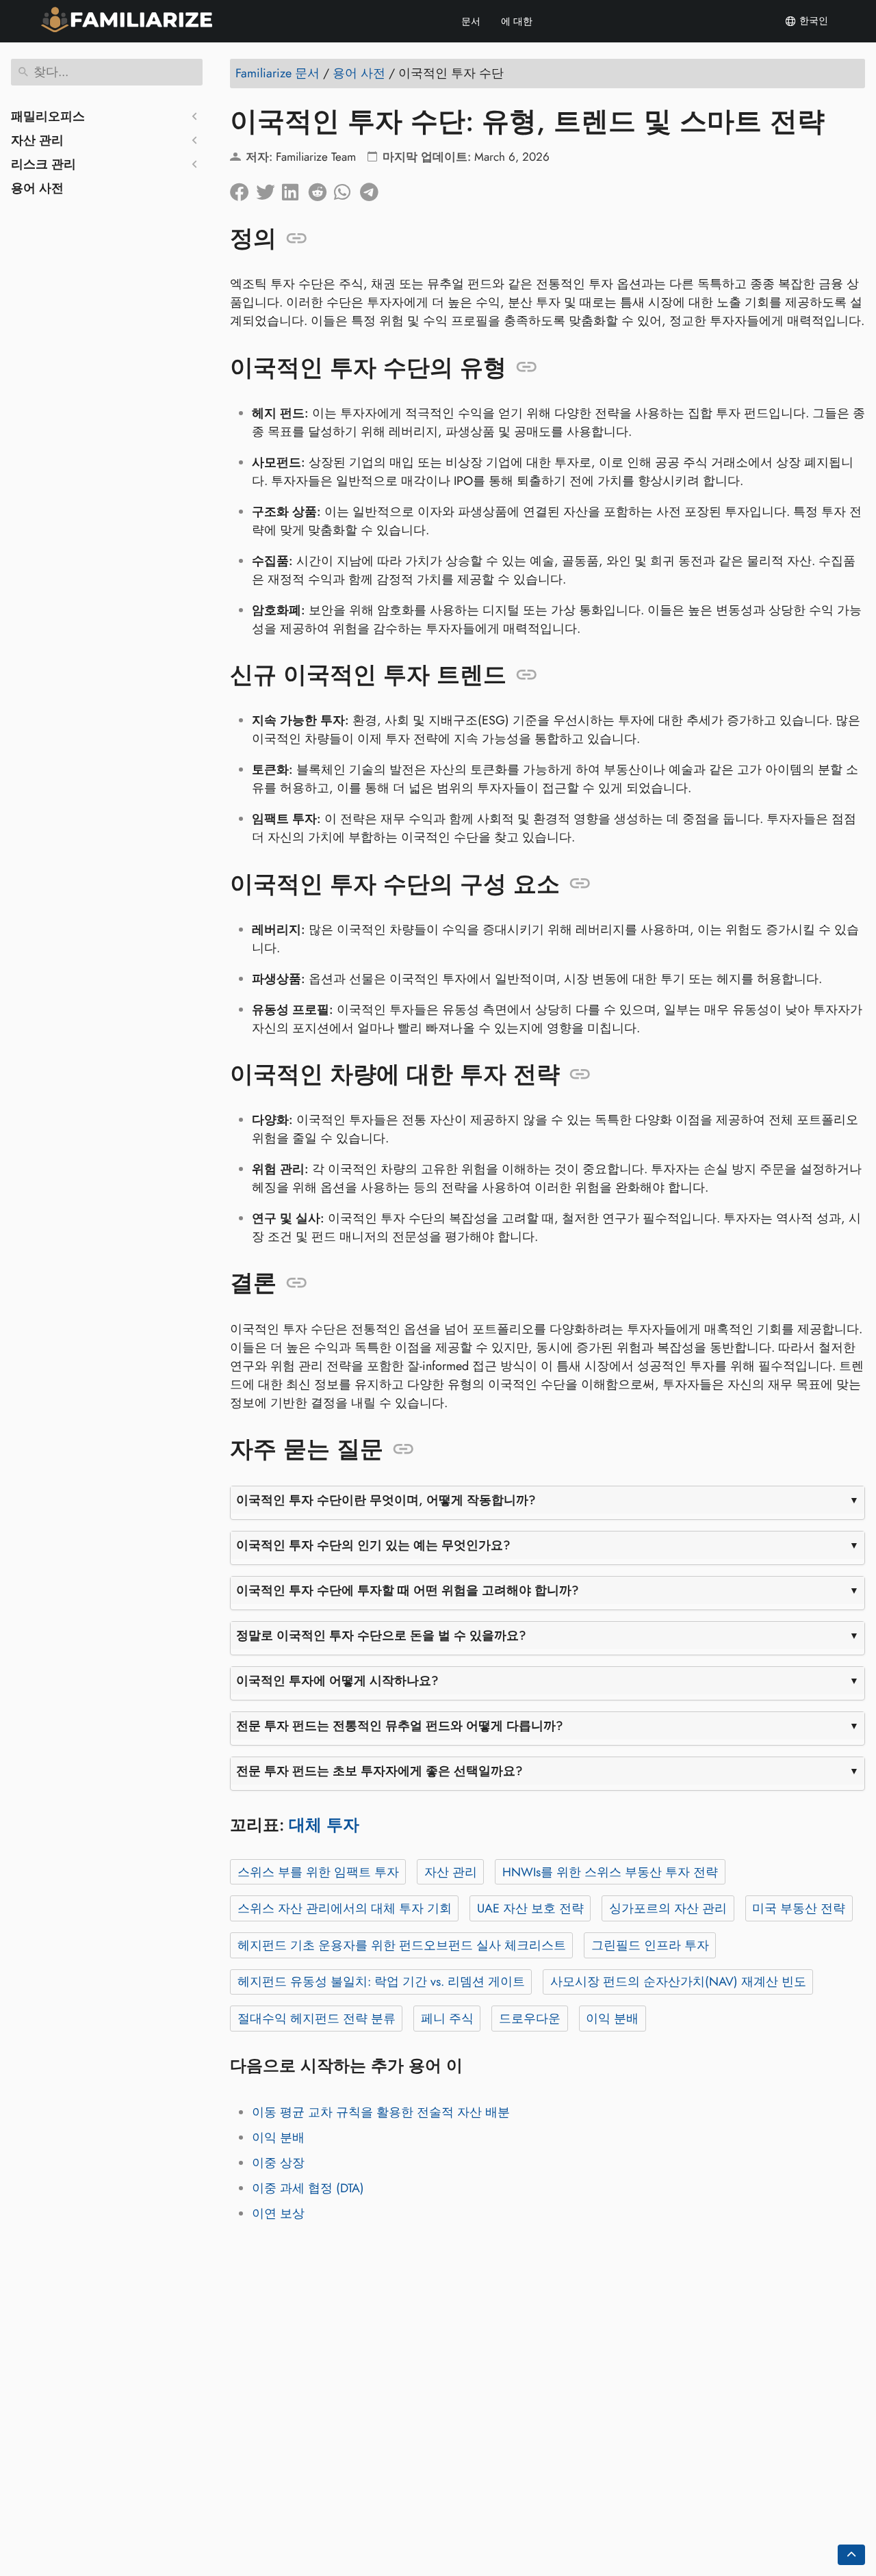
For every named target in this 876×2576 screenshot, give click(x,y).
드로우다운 (530, 2019)
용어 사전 (37, 188)
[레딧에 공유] (321, 189)
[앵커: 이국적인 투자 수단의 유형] (527, 367)
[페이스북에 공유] (243, 189)
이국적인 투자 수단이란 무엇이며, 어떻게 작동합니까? (386, 1500)
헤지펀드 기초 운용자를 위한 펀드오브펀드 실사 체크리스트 (402, 1945)
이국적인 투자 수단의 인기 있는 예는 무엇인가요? (373, 1545)
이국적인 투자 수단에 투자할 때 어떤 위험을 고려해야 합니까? (408, 1590)
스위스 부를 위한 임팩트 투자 (318, 1872)
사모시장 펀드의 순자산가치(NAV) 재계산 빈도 (678, 1982)
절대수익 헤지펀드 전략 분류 (317, 2019)
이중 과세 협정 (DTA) (308, 2188)
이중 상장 (278, 2163)
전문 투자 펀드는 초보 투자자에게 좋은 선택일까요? (379, 1771)
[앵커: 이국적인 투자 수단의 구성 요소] (580, 884)
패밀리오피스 (48, 116)
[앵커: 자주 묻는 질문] (403, 1449)
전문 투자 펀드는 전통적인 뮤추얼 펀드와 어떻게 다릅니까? (400, 1726)
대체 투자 (324, 1825)
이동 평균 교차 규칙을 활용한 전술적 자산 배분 (381, 2112)
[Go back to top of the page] (851, 2555)
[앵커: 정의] (297, 239)
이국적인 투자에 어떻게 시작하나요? (337, 1681)
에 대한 (517, 21)
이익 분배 (612, 2019)
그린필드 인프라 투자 (650, 1945)
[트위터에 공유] (269, 189)
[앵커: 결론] (297, 1283)
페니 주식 (447, 2019)
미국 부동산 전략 (799, 1908)
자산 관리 (37, 140)
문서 (471, 21)
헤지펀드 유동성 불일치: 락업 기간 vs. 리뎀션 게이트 (381, 1982)
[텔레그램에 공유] (373, 189)
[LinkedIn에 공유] (295, 189)
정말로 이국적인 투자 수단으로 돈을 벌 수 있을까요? (381, 1635)
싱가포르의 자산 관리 (668, 1908)
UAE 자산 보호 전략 (530, 1908)
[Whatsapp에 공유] (347, 189)
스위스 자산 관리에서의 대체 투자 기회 (345, 1908)
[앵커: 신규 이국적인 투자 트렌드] (527, 675)
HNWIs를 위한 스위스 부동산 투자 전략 (610, 1872)
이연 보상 (278, 2213)
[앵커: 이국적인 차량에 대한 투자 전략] (580, 1075)
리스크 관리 (43, 164)
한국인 (812, 21)
